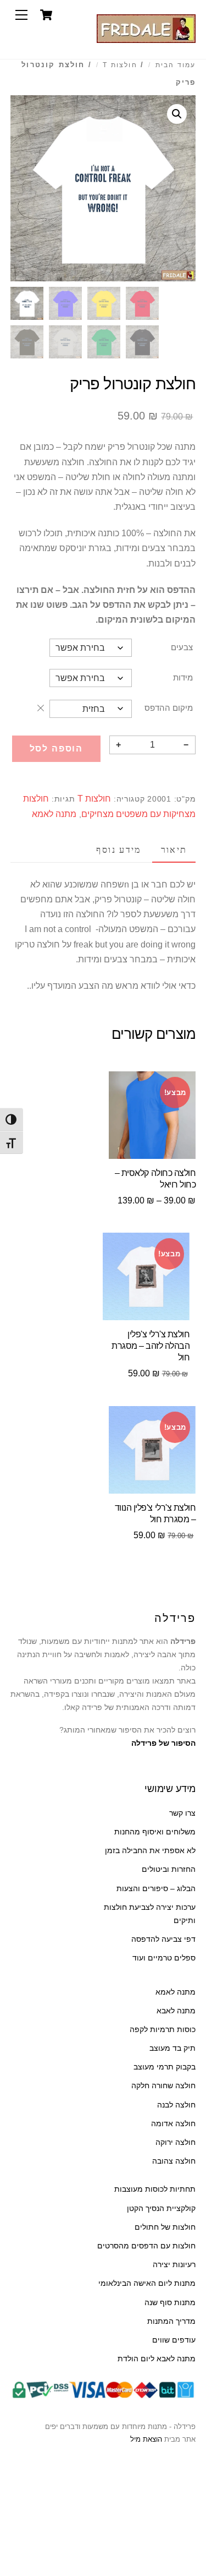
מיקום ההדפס (169, 708)
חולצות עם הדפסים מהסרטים (146, 2246)
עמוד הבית (176, 65)
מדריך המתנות (171, 2321)
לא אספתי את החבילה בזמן (150, 1851)
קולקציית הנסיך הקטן (161, 2209)
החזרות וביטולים (169, 1869)
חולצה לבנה (176, 2105)
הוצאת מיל (146, 2439)
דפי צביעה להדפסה (163, 1939)
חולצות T (120, 65)
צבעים (182, 647)
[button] (177, 114)
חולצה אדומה (173, 2124)
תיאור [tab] (174, 850)
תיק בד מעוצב (172, 2048)
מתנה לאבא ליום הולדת (157, 2359)
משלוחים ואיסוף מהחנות (155, 1832)
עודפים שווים (174, 2340)
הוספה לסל (57, 748)
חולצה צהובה (174, 2161)
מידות (183, 677)
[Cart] (46, 15)
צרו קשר (182, 1813)
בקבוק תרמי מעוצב (165, 2067)
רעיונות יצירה (174, 2265)
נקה (41, 708)
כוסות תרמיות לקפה (163, 2030)
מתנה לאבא (176, 2011)
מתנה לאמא (54, 814)
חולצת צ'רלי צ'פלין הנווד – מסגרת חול (155, 1513)
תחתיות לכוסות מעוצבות (155, 2189)
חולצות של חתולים (165, 2227)
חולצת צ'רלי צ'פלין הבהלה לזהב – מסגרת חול (151, 1346)
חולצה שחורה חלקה (163, 2086)
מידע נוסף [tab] (118, 850)
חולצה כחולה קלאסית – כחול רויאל (155, 1179)
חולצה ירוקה (176, 2142)
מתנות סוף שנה (170, 2303)
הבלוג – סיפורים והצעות (156, 1889)
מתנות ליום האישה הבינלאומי (147, 2283)
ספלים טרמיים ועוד (164, 1958)
